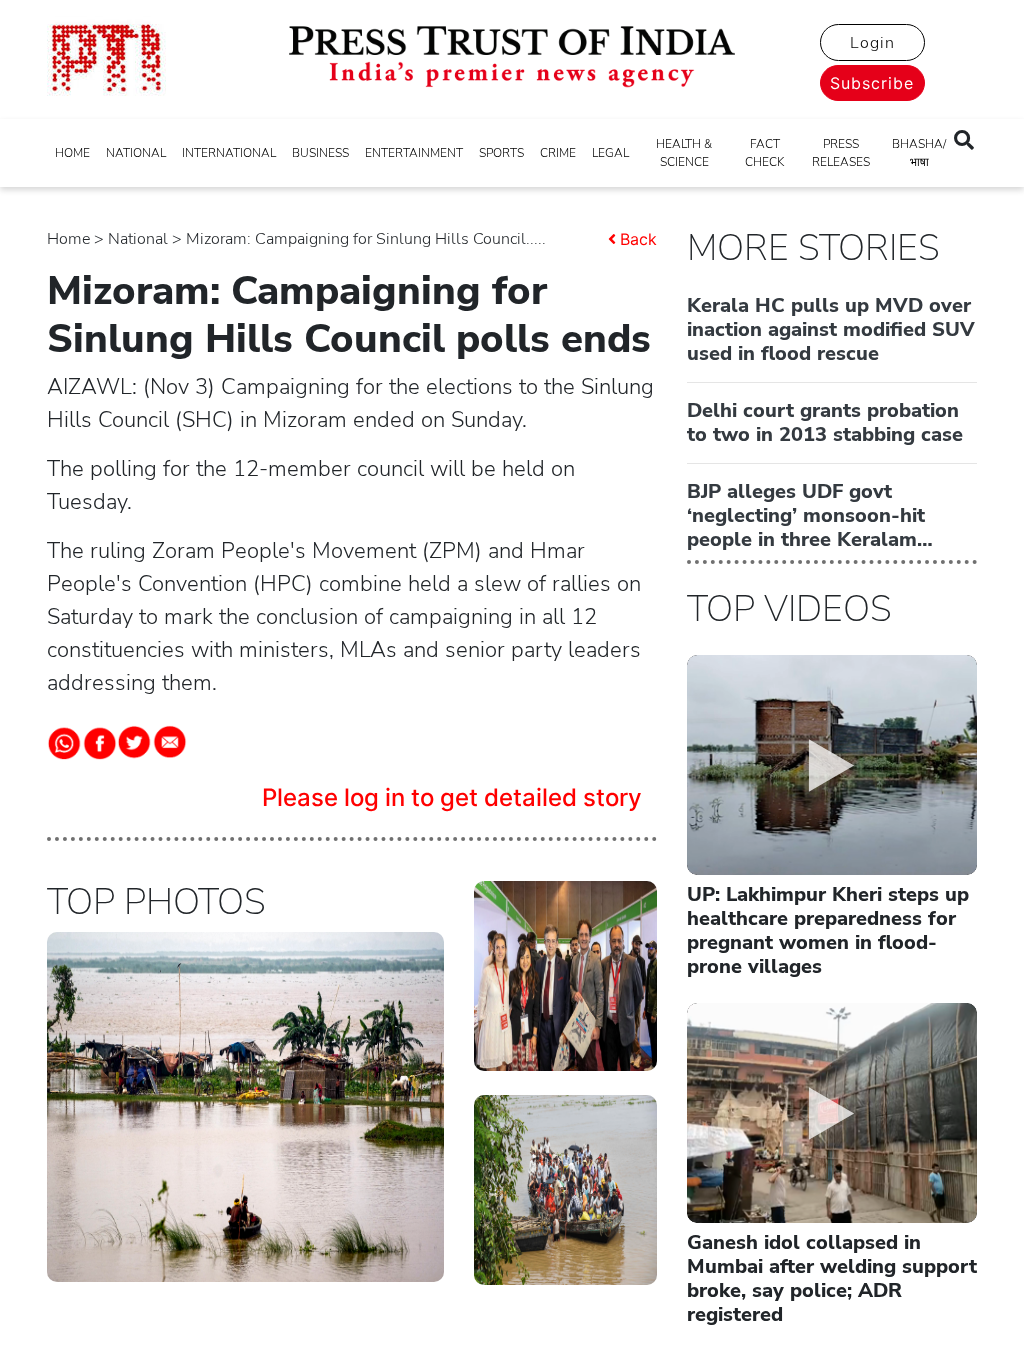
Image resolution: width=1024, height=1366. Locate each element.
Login (872, 43)
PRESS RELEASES (841, 153)
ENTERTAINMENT (414, 153)
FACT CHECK (764, 153)
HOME (72, 153)
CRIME (558, 153)
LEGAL (610, 153)
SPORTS (501, 153)
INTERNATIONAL (229, 153)
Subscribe (872, 83)
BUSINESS (320, 153)
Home (68, 239)
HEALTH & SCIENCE (684, 153)
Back (638, 239)
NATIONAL (136, 153)
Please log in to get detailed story (452, 797)
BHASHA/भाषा (919, 153)
